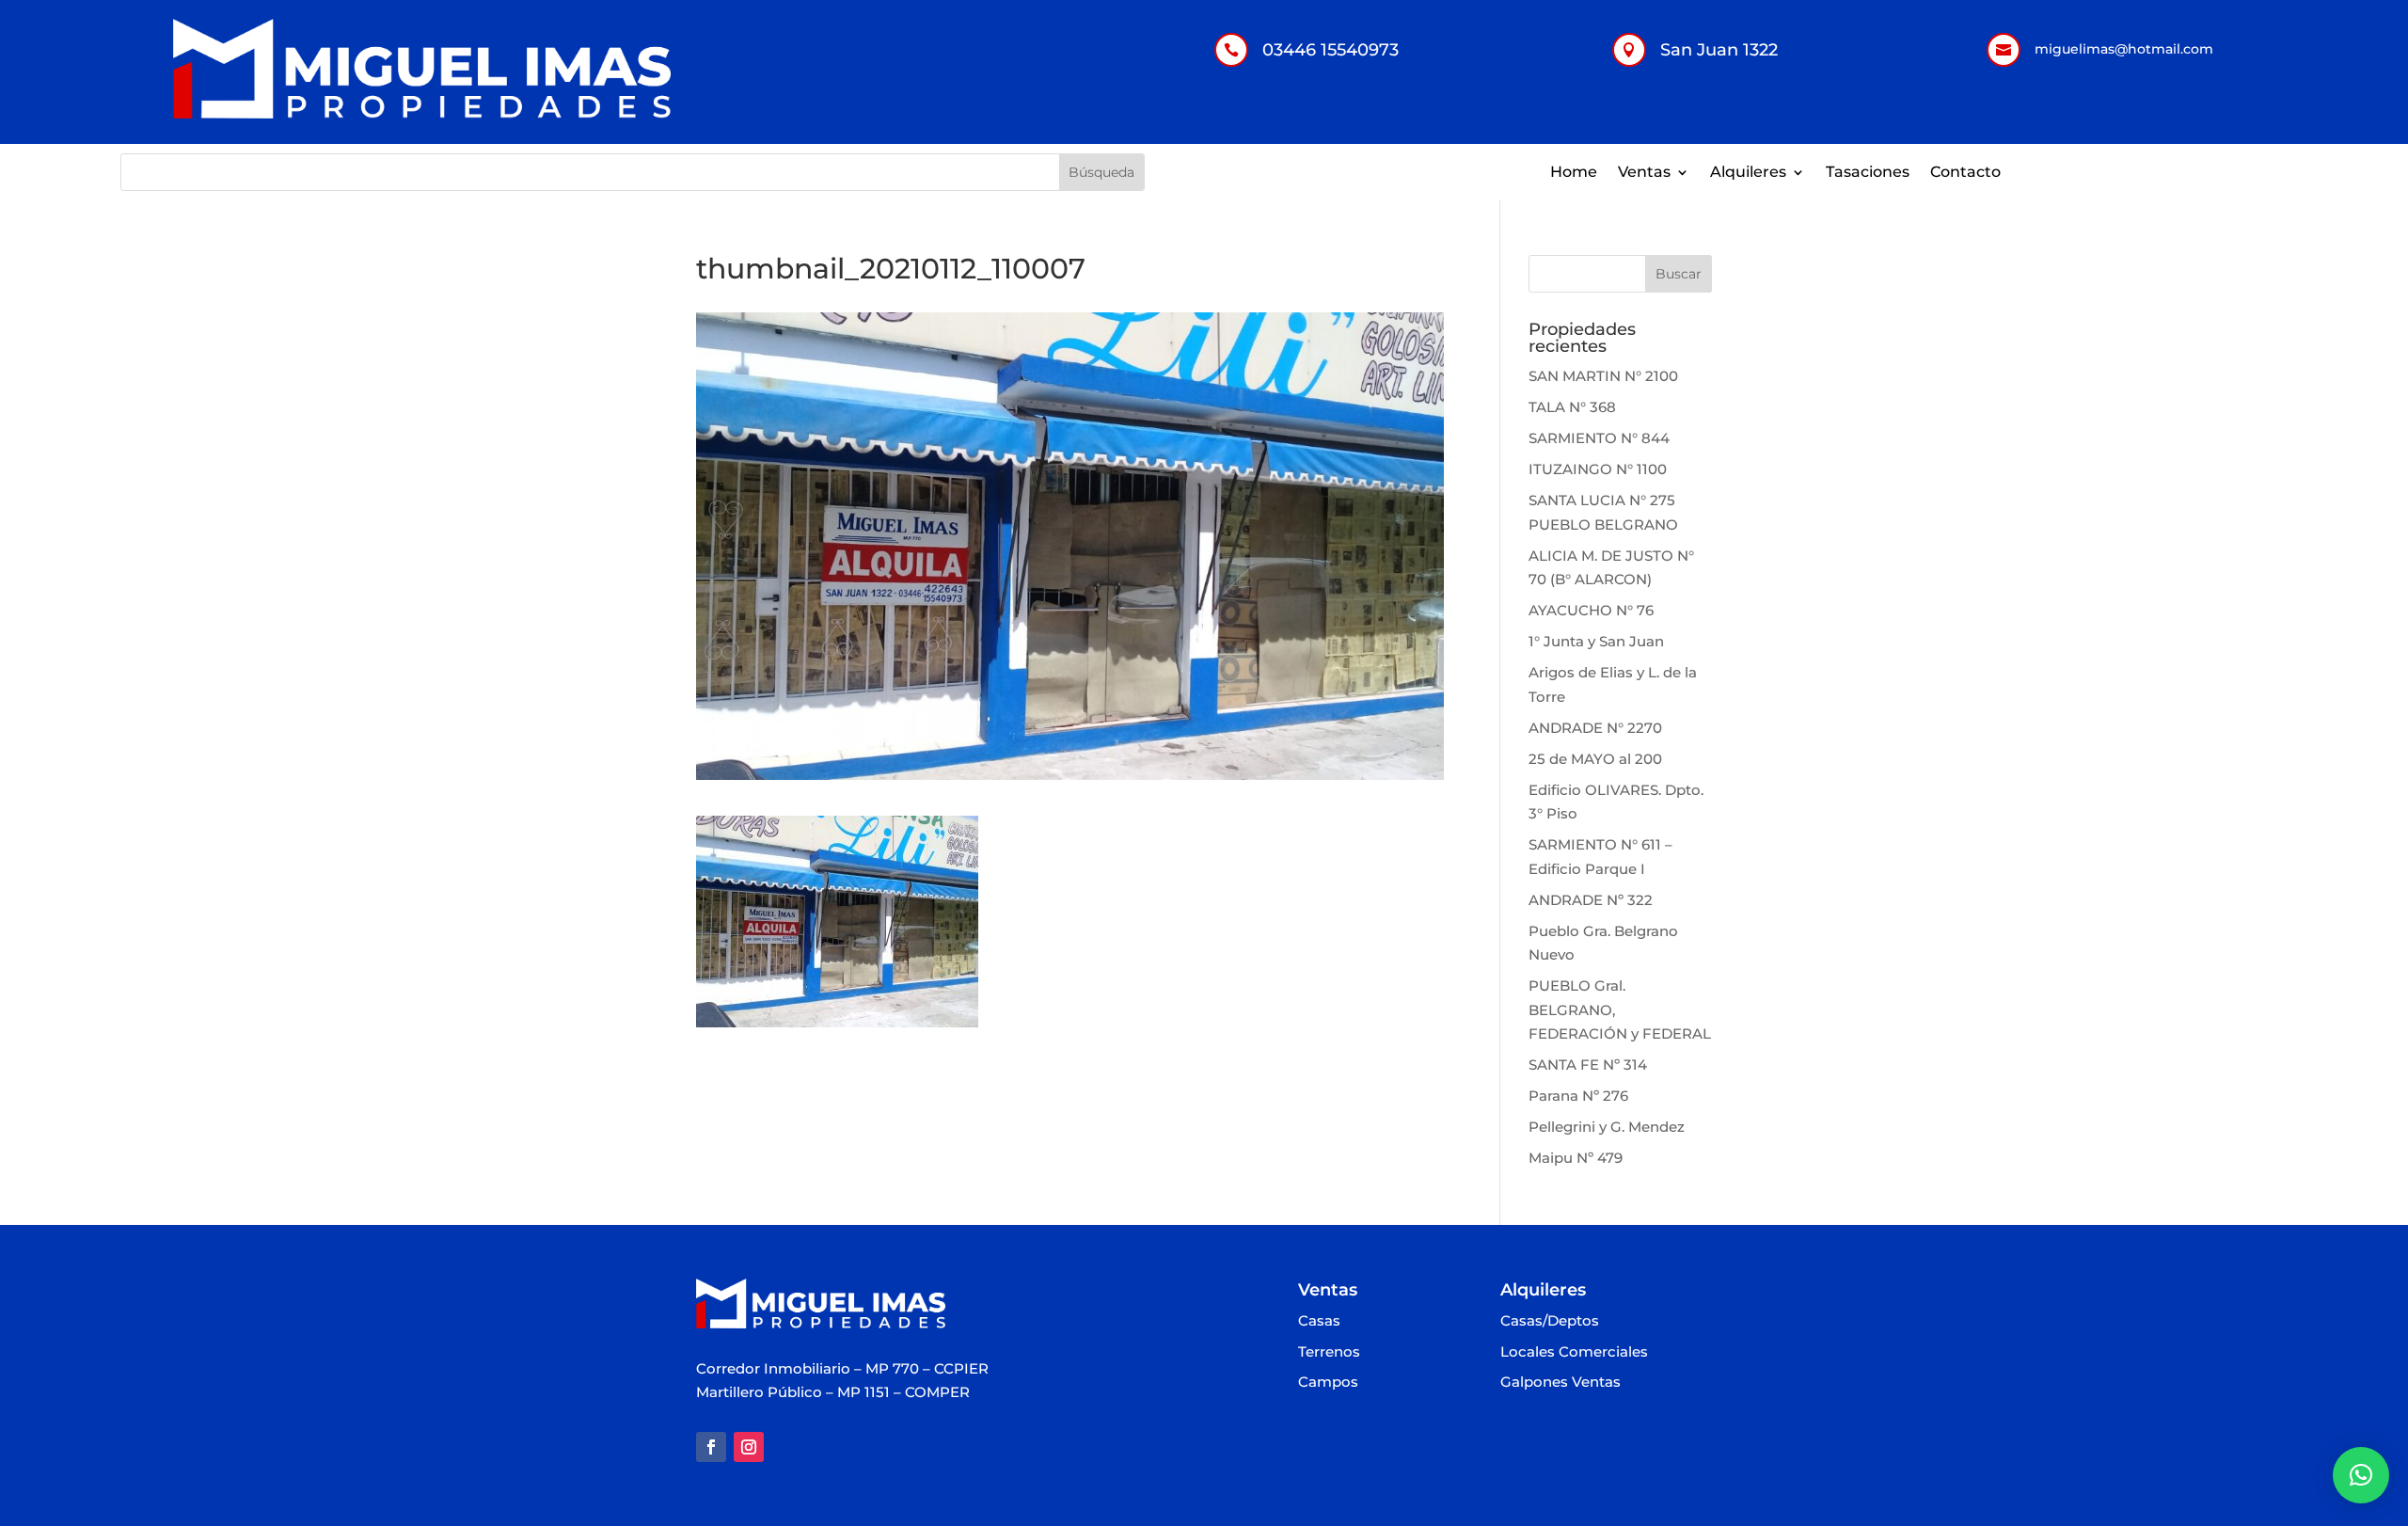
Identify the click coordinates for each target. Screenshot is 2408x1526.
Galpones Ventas (1560, 1383)
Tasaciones (1868, 173)
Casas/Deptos (1550, 1321)
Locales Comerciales (1574, 1352)
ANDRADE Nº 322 (1591, 900)
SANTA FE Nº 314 (1588, 1065)
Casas (1319, 1321)
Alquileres (1748, 173)
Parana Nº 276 (1578, 1096)
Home (1574, 173)
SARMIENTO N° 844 (1599, 438)
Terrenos (1329, 1352)
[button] (2361, 1475)
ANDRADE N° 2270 (1595, 728)
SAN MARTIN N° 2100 (1603, 376)
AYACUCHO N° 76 (1591, 610)
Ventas (1644, 173)
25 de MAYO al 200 (1595, 759)
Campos (1328, 1383)
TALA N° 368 (1572, 407)
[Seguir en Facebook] (711, 1447)
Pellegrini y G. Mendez (1607, 1127)
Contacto (1965, 173)
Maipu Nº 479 (1576, 1158)
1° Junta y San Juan (1596, 641)
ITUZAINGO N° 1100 (1598, 469)
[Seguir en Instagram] (749, 1447)
